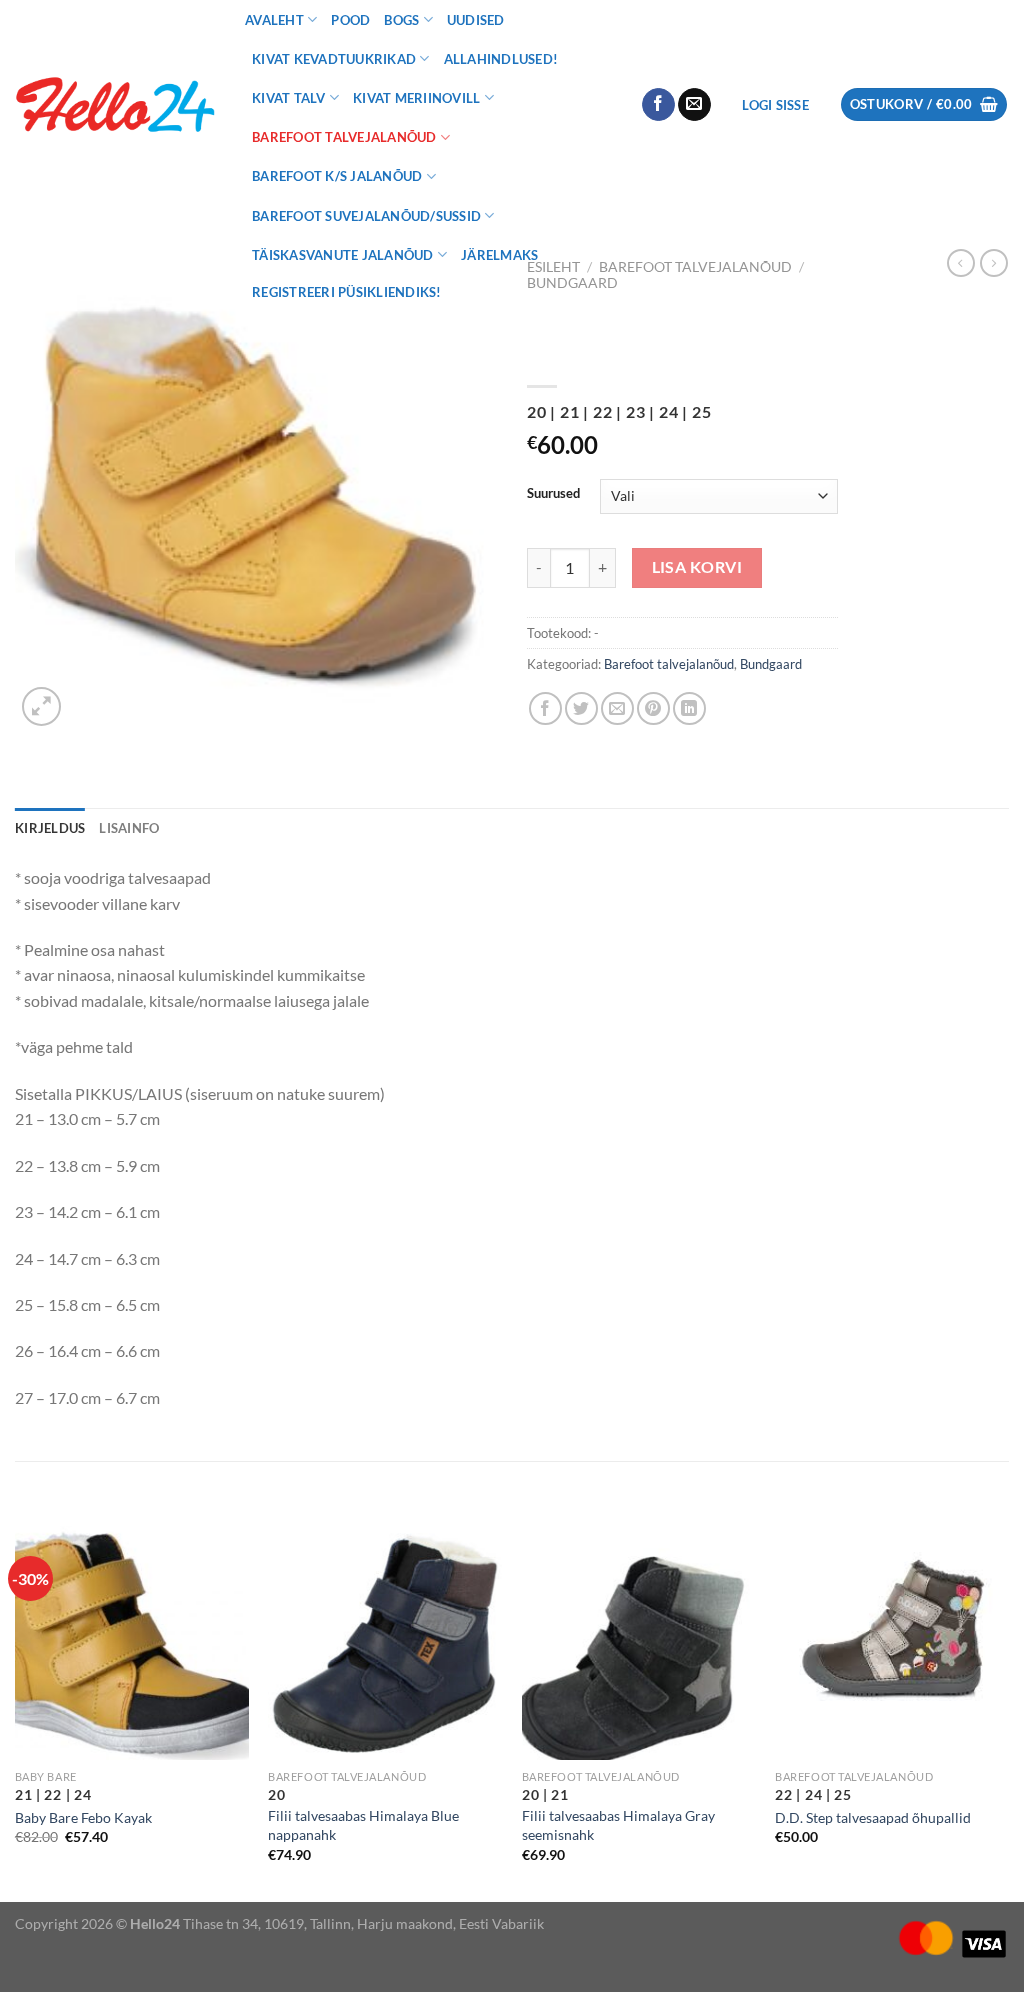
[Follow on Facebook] (658, 105)
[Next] (1008, 1712)
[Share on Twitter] (581, 708)
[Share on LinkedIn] (689, 708)
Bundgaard (771, 664)
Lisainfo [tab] (129, 828)
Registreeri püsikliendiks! (347, 292)
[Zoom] (41, 706)
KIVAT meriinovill (416, 98)
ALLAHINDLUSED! (501, 59)
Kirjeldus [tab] (50, 828)
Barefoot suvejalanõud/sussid (366, 216)
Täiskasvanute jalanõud (343, 255)
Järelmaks (499, 255)
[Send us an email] (694, 105)
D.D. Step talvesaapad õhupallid (873, 1817)
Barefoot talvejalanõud (344, 137)
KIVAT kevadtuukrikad (334, 59)
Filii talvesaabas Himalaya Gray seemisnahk (618, 1825)
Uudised (476, 20)
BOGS (401, 20)
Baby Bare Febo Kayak (83, 1817)
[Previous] (16, 1712)
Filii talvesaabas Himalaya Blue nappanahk (363, 1825)
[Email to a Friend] (617, 708)
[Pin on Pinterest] (653, 708)
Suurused (553, 494)
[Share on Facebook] (545, 708)
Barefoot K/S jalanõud (337, 176)
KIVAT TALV (289, 98)
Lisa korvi (697, 567)
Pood (350, 20)
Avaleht (274, 20)
